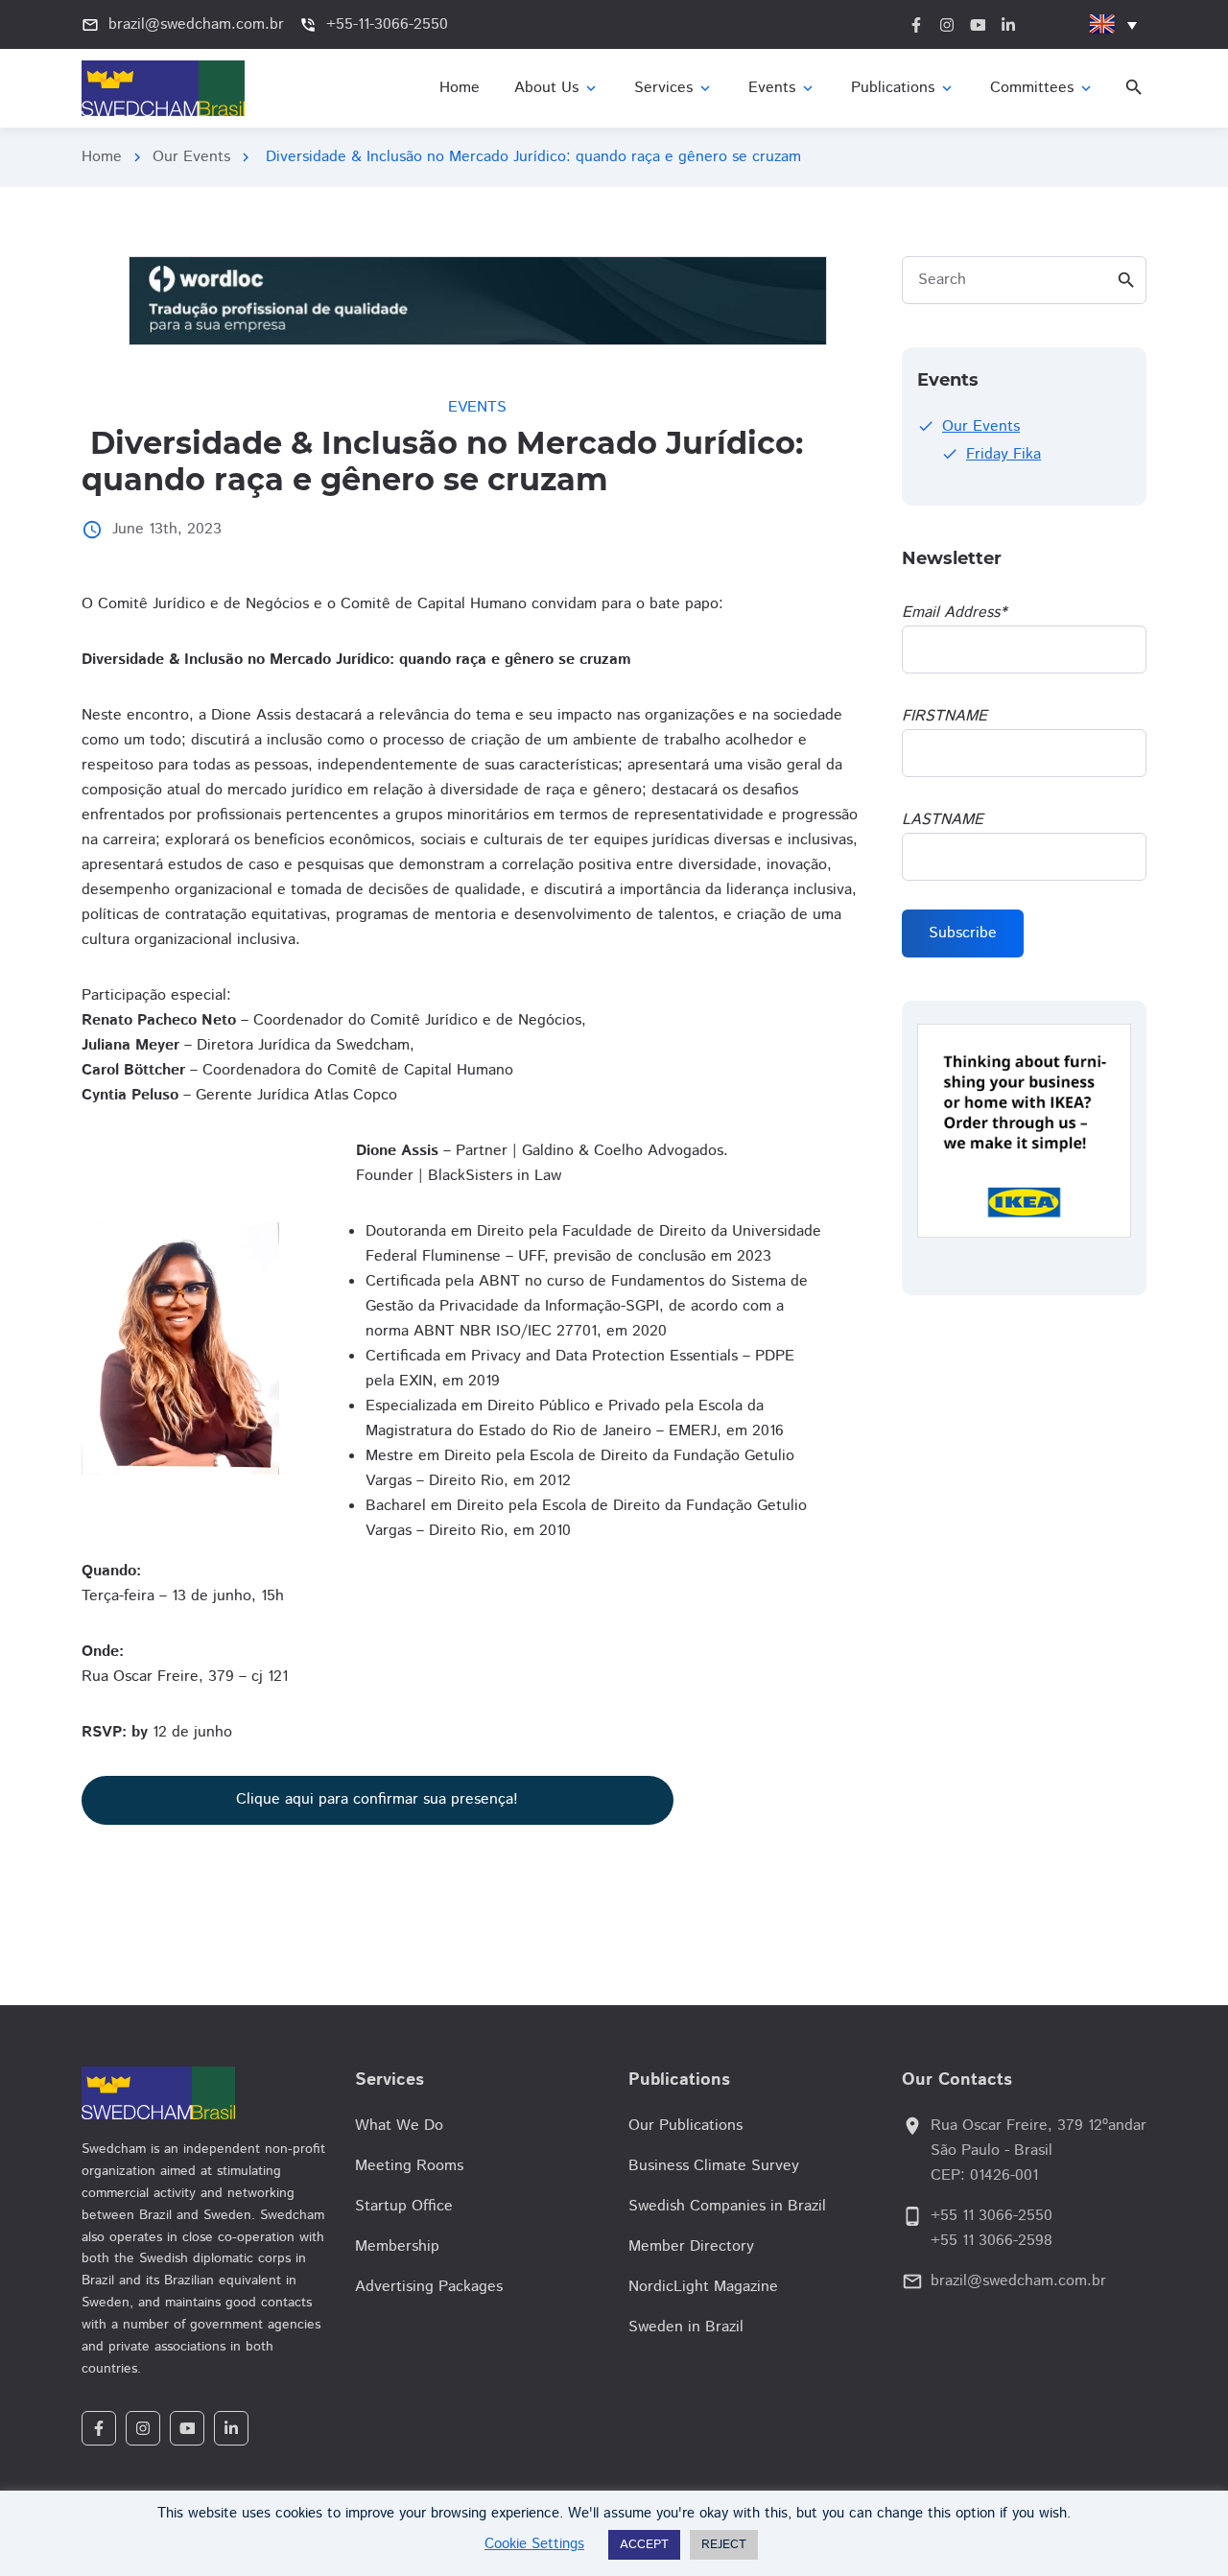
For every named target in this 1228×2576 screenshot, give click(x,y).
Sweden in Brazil (686, 2327)
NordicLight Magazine (703, 2287)
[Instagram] (143, 2428)
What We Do (399, 2126)
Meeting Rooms (409, 2166)
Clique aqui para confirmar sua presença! (377, 1799)
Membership (397, 2246)
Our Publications (685, 2126)
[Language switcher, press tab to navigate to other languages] (1113, 24)
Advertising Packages (429, 2287)
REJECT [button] (724, 2545)
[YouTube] (187, 2428)
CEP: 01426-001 (984, 2175)
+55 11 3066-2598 (992, 2241)
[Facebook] (99, 2428)
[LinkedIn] (231, 2428)
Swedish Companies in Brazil (727, 2206)
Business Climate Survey (714, 2166)
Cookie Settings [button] (534, 2544)
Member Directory (691, 2246)
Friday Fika (1004, 454)
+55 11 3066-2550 (992, 2216)
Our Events (191, 157)
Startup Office (404, 2206)
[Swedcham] (204, 2093)
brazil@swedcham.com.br (1018, 2281)
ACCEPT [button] (644, 2545)
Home (102, 157)
